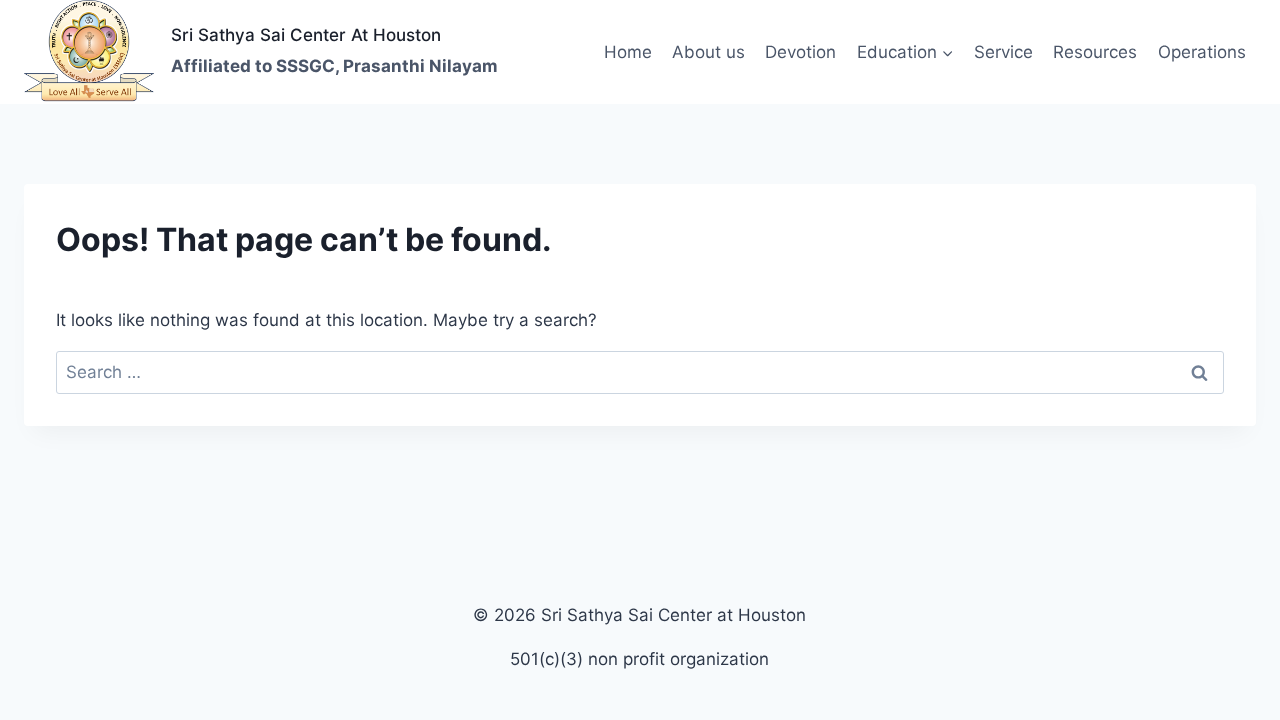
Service (1003, 52)
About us (708, 52)
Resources (1095, 52)
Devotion (800, 52)
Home (628, 52)
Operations (1202, 52)
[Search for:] (640, 372)
